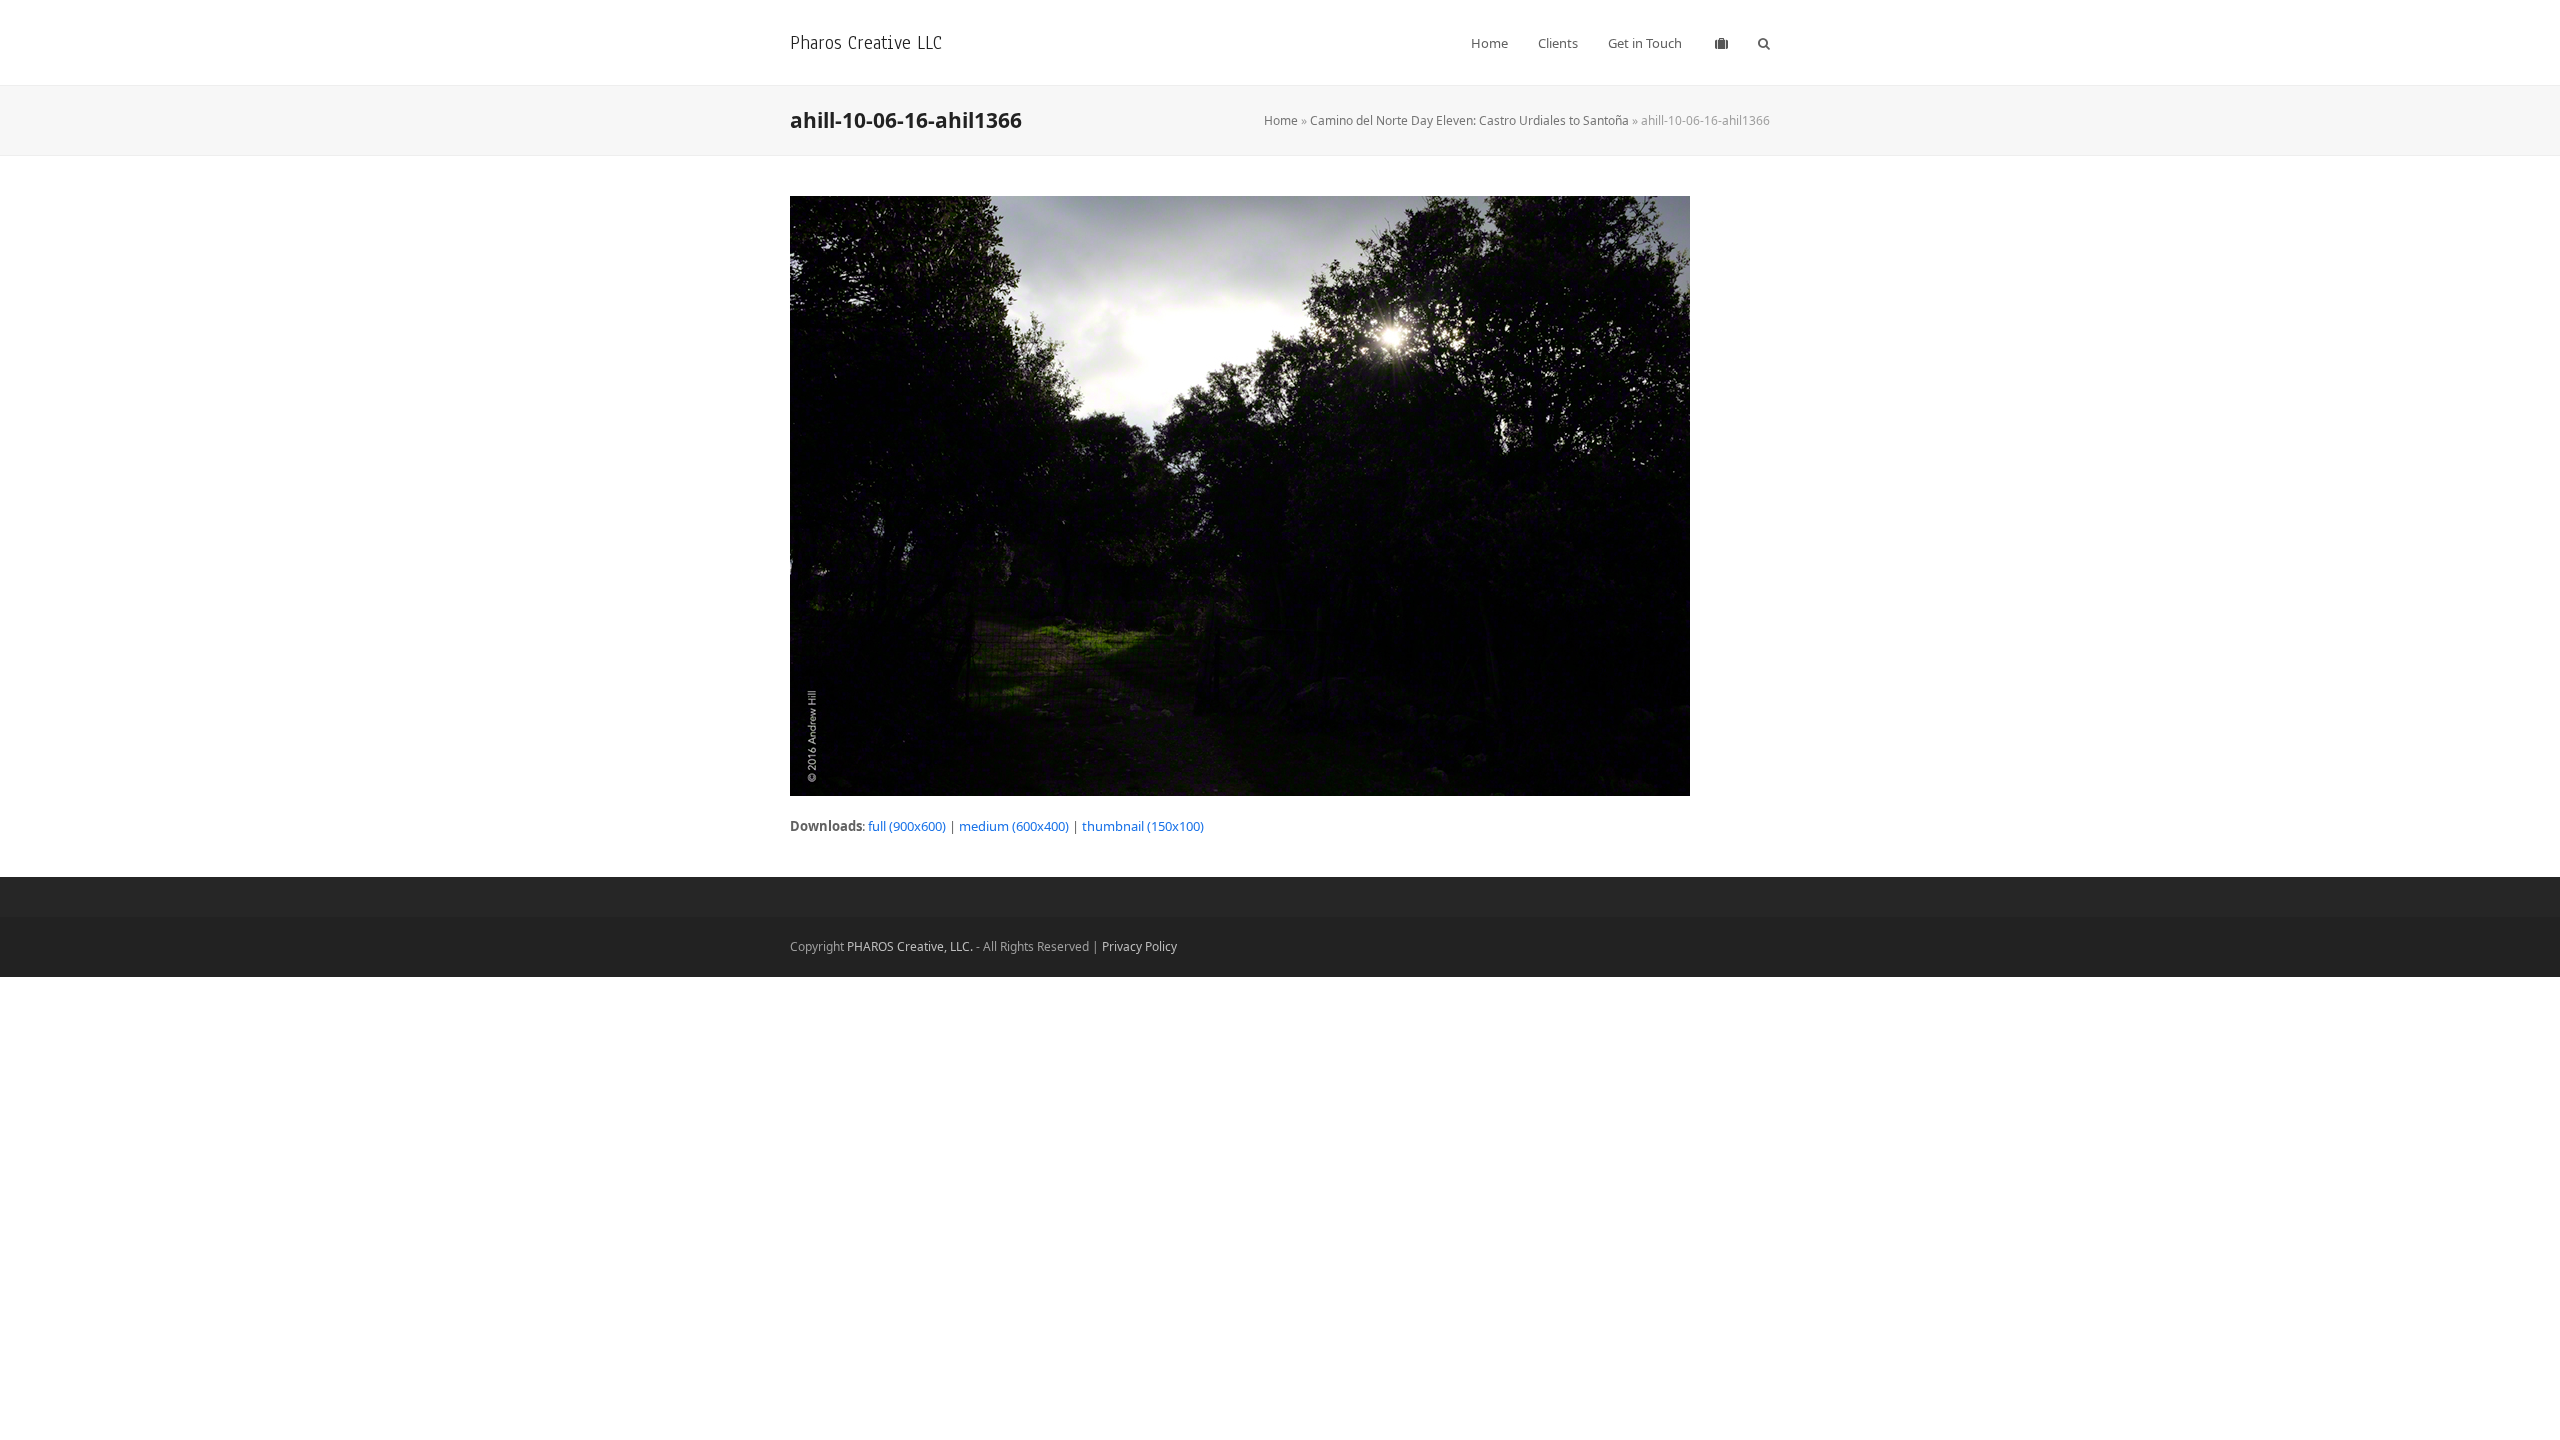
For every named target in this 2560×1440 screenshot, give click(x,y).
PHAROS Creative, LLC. (910, 946)
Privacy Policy (1139, 946)
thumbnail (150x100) (1143, 826)
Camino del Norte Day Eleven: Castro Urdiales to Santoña (1469, 120)
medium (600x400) (1014, 826)
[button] (1764, 43)
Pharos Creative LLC (866, 42)
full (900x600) (907, 826)
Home (1281, 120)
